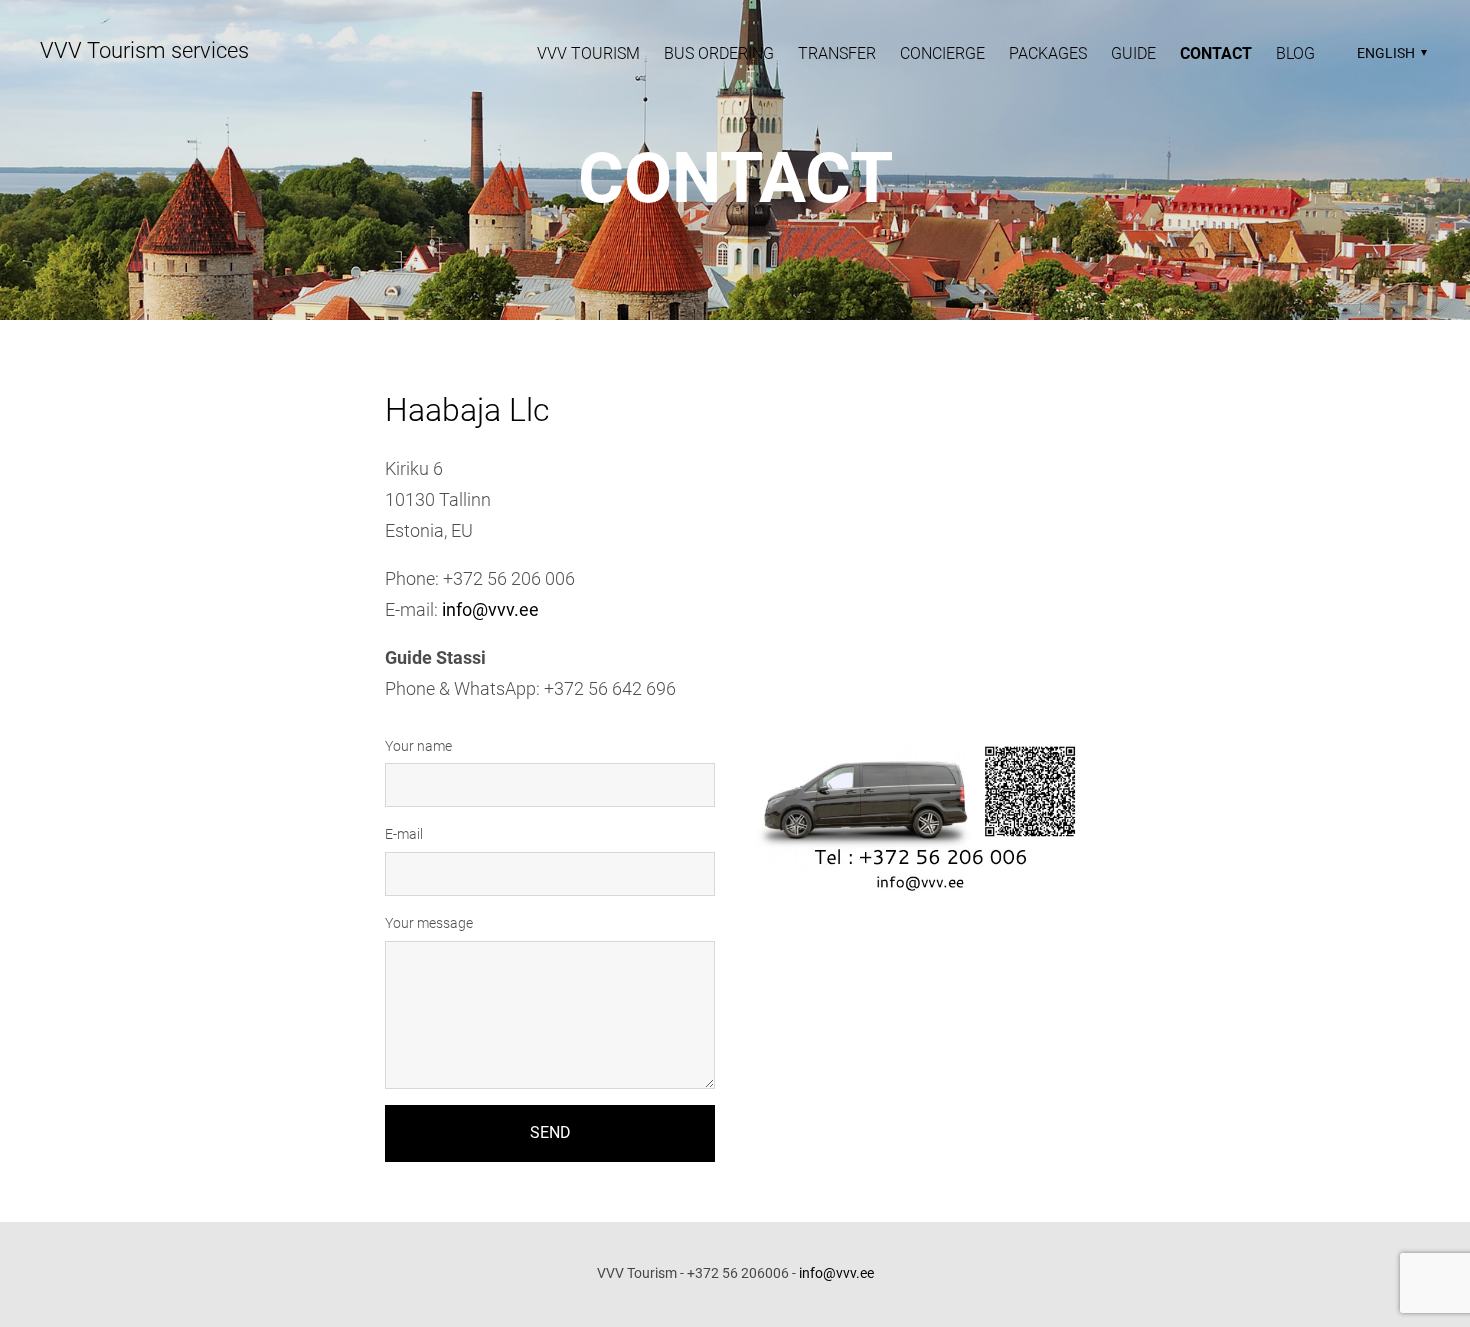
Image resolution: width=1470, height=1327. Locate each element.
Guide (1133, 53)
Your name (418, 746)
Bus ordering (719, 53)
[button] (1389, 53)
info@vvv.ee (490, 609)
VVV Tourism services (144, 50)
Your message (429, 923)
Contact (1216, 53)
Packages (1048, 53)
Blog (1295, 53)
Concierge (942, 53)
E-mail (404, 834)
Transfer (837, 53)
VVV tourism (588, 53)
